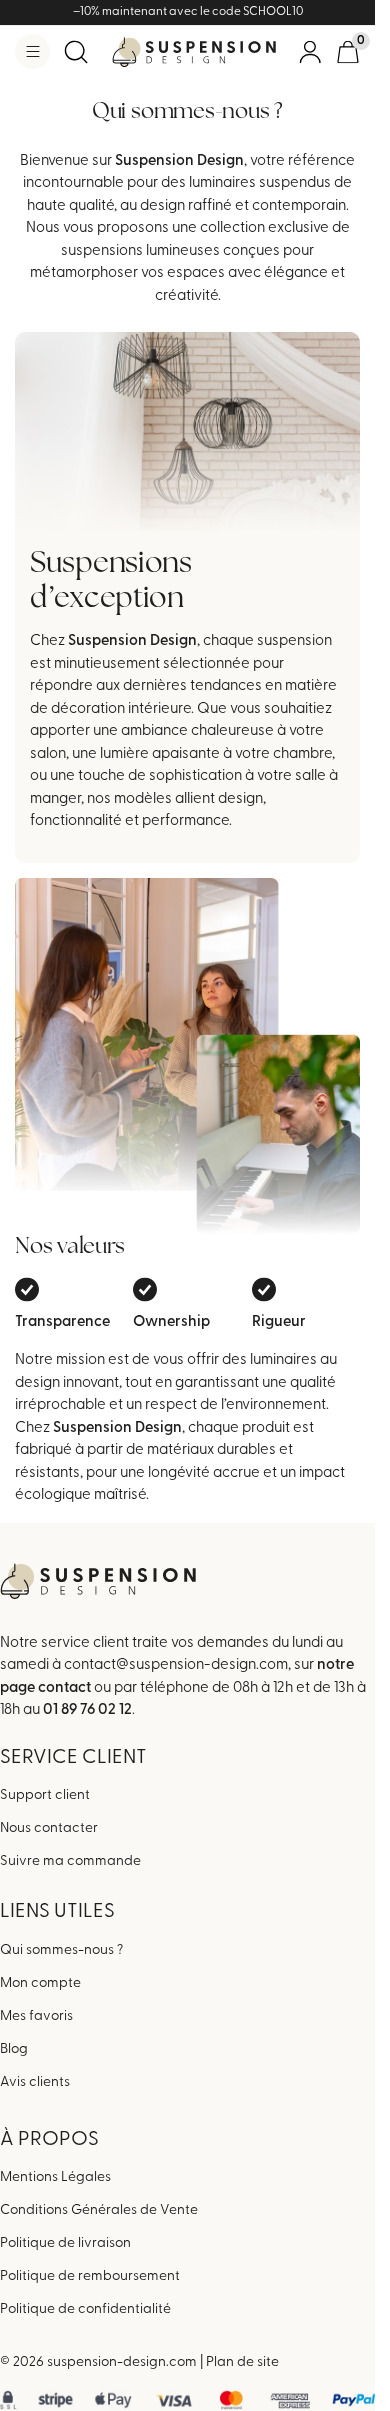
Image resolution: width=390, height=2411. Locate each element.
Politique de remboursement (90, 2276)
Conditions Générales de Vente (99, 2210)
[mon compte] (310, 52)
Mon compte (40, 1983)
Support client (45, 1795)
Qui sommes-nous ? (61, 1950)
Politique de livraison (65, 2243)
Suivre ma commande (70, 1861)
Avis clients (35, 2082)
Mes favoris (36, 2016)
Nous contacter (49, 1828)
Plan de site (242, 2362)
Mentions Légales (55, 2177)
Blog (14, 2049)
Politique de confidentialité (85, 2309)
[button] (32, 51)
